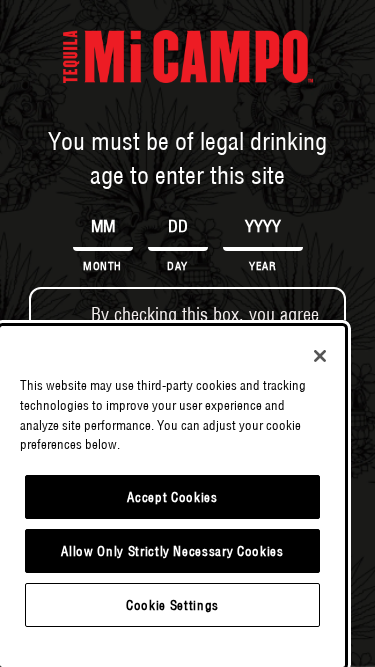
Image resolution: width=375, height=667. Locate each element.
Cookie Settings (172, 605)
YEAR (262, 266)
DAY (177, 266)
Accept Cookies (172, 497)
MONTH (102, 266)
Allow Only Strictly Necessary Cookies (172, 551)
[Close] (320, 356)
